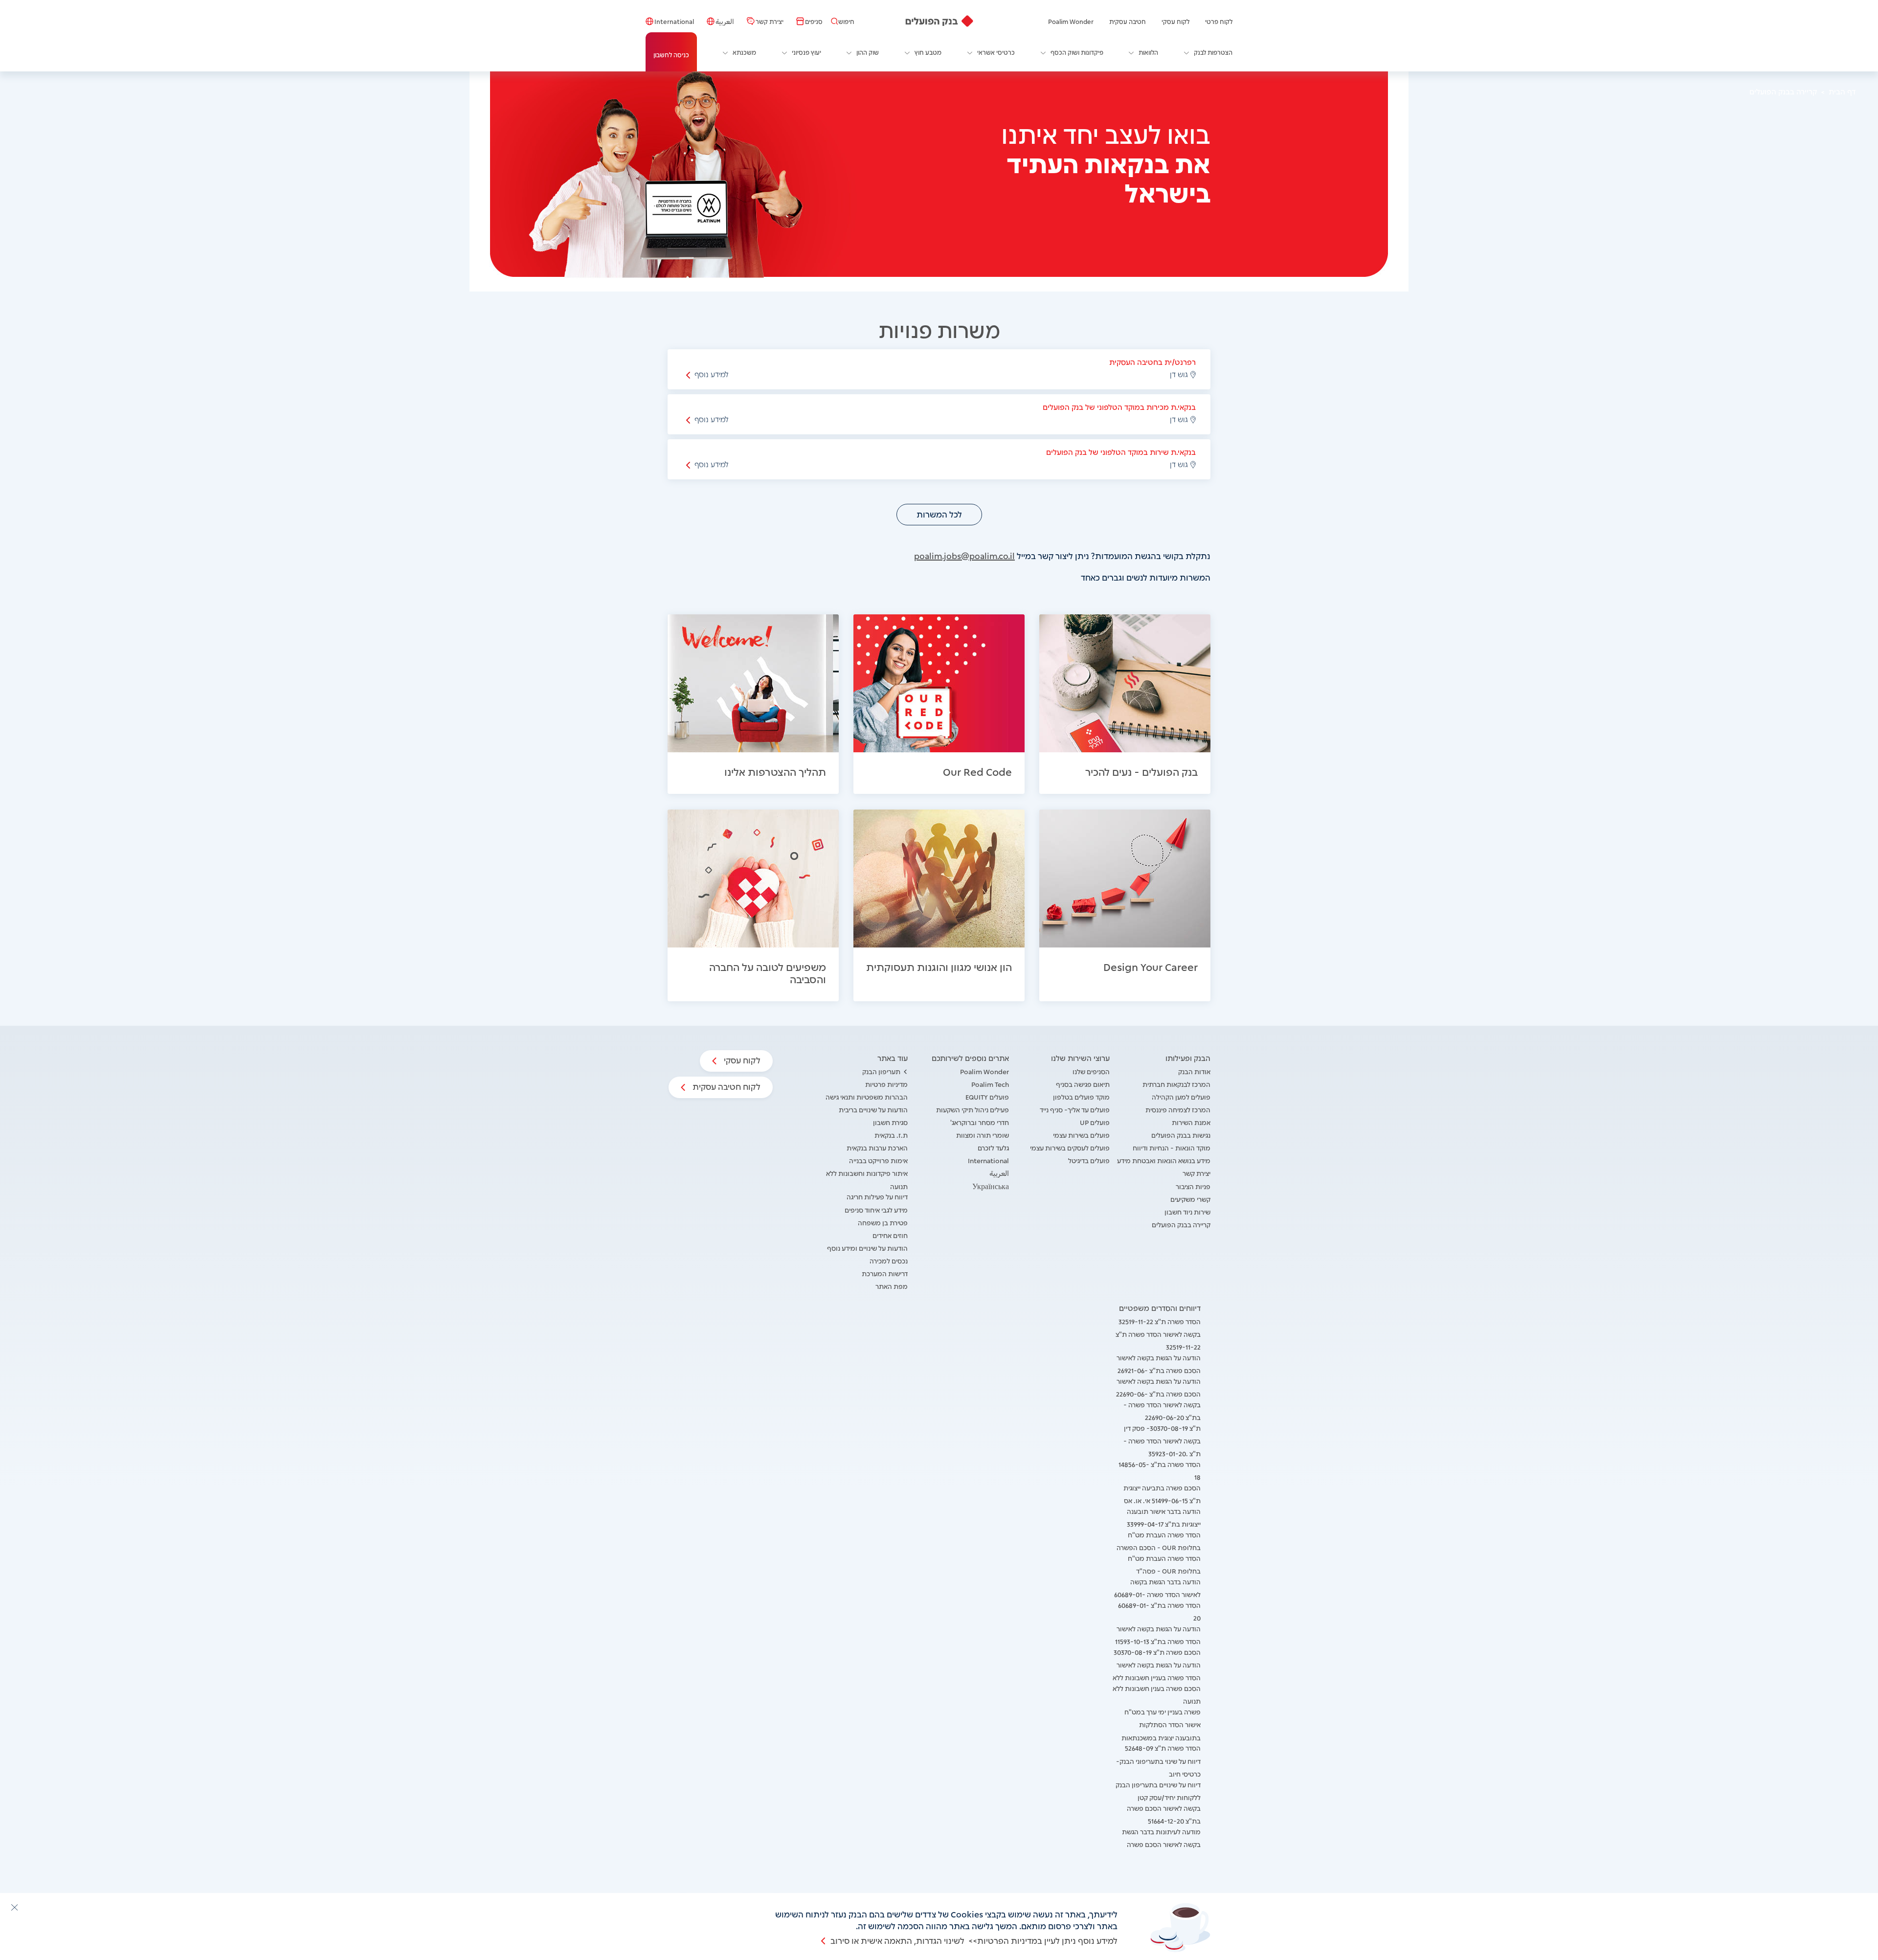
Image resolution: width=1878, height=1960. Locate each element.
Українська (991, 1186)
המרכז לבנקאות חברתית (1176, 1084)
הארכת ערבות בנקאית (877, 1147)
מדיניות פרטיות (886, 1084)
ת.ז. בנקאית (891, 1135)
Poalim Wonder (1071, 21)
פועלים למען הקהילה (1181, 1096)
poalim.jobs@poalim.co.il (964, 555)
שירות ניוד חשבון (1187, 1211)
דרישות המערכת (885, 1273)
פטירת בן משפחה (883, 1222)
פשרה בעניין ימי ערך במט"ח (1163, 1711)
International (674, 21)
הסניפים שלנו (1091, 1071)
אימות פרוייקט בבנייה (878, 1160)
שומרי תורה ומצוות (983, 1135)
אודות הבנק (1194, 1071)
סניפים (814, 21)
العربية (725, 21)
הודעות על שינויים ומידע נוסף (867, 1248)
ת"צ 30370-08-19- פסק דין (1162, 1428)
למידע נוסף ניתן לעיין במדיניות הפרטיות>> (1043, 1940)
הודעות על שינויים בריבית (873, 1109)
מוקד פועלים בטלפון (1081, 1096)
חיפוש (846, 21)
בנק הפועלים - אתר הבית (939, 21)
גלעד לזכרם (993, 1147)
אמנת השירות (1191, 1122)
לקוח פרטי (1219, 21)
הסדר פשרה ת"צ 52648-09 (1163, 1747)
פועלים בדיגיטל (1089, 1160)
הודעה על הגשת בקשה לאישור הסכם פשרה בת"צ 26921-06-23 (1159, 1370)
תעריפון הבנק (881, 1071)
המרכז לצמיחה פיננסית (1178, 1109)
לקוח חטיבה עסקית (726, 1086)
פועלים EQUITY (987, 1096)
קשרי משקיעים (1190, 1199)
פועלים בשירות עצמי (1081, 1135)
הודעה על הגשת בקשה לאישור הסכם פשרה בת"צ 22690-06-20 (1158, 1393)
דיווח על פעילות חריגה (877, 1196)
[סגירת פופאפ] (14, 1907)
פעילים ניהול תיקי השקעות (973, 1109)
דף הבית (1842, 91)
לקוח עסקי (1175, 21)
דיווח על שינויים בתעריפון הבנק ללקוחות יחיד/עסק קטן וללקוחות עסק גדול (1158, 1797)
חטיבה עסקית (1128, 21)
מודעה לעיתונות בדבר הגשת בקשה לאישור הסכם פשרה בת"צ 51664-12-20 (1161, 1844)
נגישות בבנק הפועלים (1181, 1135)
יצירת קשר (770, 21)
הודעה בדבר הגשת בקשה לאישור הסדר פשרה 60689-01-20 (1157, 1594)
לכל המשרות (939, 514)
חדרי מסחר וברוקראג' (980, 1122)
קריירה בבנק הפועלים (1181, 1224)
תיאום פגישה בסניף (1083, 1084)
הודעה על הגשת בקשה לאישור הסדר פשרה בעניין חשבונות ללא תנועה (1157, 1677)
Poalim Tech (990, 1084)
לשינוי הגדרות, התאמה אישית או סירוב (897, 1940)
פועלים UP (1095, 1122)
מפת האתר (892, 1286)
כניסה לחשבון (671, 54)
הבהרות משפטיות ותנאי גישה (867, 1096)
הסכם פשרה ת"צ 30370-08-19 (1157, 1652)
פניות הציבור (1193, 1186)
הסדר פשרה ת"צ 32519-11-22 (1160, 1321)
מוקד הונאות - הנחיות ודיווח (1172, 1147)
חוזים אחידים (890, 1235)
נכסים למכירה (889, 1260)
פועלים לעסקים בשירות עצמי (1070, 1147)
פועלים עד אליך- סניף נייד (1075, 1109)
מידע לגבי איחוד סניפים (876, 1209)
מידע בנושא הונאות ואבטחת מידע (1164, 1160)
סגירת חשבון (890, 1122)
